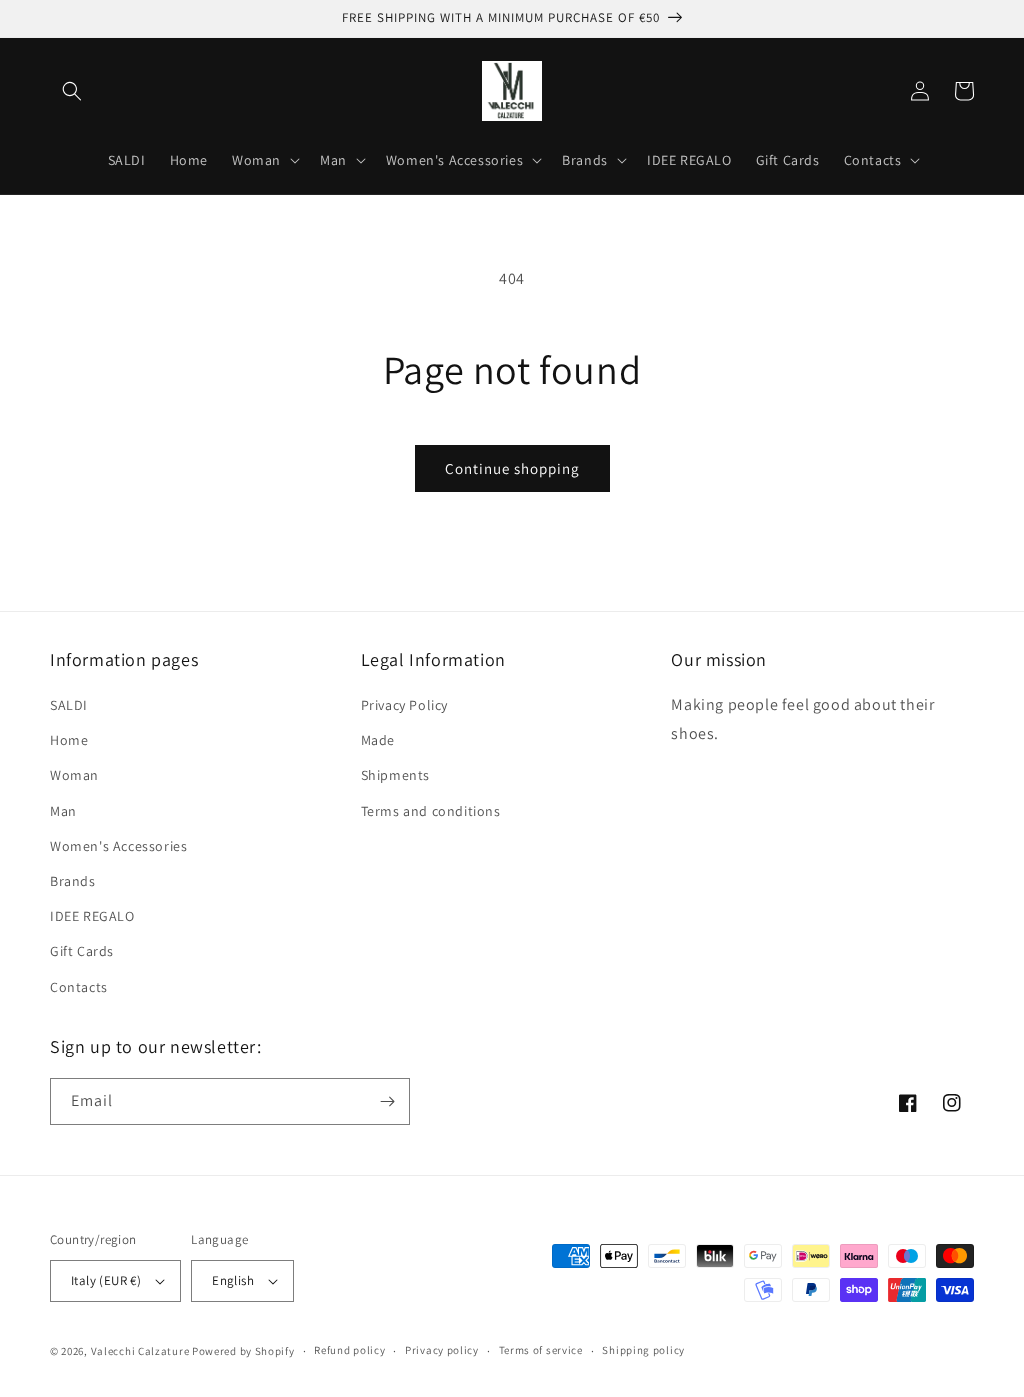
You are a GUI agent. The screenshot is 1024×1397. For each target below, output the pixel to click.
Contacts (79, 987)
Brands (73, 881)
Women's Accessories (118, 846)
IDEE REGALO (92, 916)
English (233, 1280)
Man (63, 811)
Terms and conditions (431, 811)
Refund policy (349, 1350)
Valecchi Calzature (140, 1351)
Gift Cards (82, 951)
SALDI (69, 705)
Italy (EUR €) (106, 1280)
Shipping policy (643, 1350)
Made (378, 740)
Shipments (395, 775)
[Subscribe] (387, 1101)
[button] (72, 91)
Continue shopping (512, 468)
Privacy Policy (404, 705)
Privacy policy (442, 1350)
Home (69, 740)
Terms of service (541, 1350)
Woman (74, 775)
